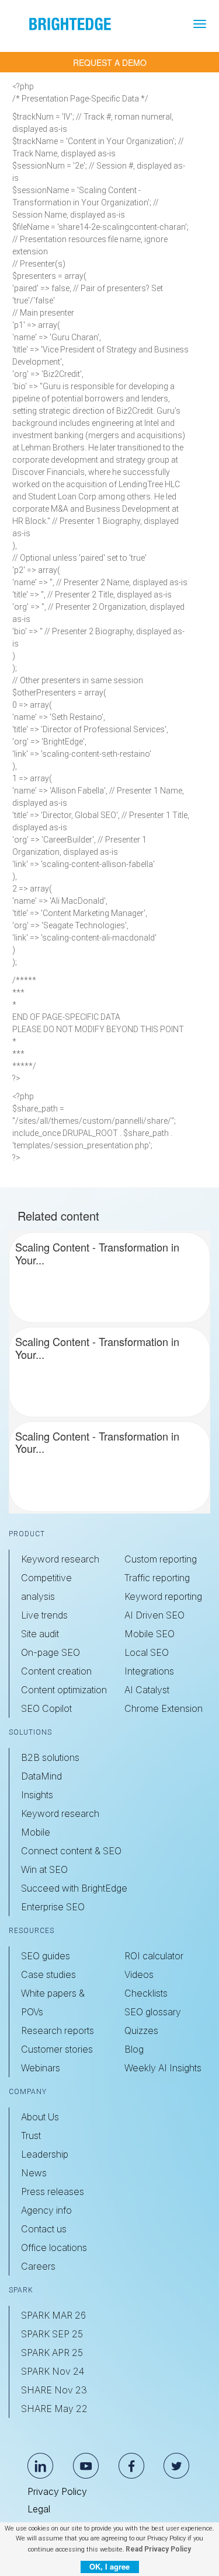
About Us (40, 2117)
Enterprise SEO (53, 1907)
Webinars (41, 2068)
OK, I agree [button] (109, 2566)
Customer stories (57, 2049)
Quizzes (141, 2030)
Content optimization (64, 1690)
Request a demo (110, 62)
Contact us (44, 2229)
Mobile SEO (150, 1634)
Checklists (146, 1993)
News (34, 2173)
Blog (134, 2049)
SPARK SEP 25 (52, 2334)
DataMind (41, 1776)
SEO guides (46, 1956)
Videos (139, 1974)
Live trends (44, 1615)
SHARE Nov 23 (54, 2390)
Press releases (53, 2191)
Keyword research (60, 1559)
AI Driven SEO (154, 1615)
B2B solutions (50, 1757)
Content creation (56, 1671)
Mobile (36, 1832)
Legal (39, 2509)
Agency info (46, 2210)
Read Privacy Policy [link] (158, 2549)
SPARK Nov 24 (53, 2371)
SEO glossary (153, 2012)
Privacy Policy (57, 2491)
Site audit (40, 1634)
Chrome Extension (164, 1708)
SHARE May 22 (54, 2409)
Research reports (58, 2030)
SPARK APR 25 (52, 2353)
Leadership (45, 2154)
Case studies (48, 1974)
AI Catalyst (147, 1690)
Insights (37, 1795)
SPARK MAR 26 (53, 2315)
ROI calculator (154, 1956)
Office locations (54, 2248)
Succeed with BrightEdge (74, 1888)
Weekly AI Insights (163, 2068)
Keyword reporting (163, 1596)
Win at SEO (44, 1869)
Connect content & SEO (71, 1851)
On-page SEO (51, 1652)
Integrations (149, 1671)
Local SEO (147, 1652)
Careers (38, 2266)
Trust (31, 2135)
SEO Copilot (46, 1708)
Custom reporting (161, 1559)
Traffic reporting (157, 1578)
